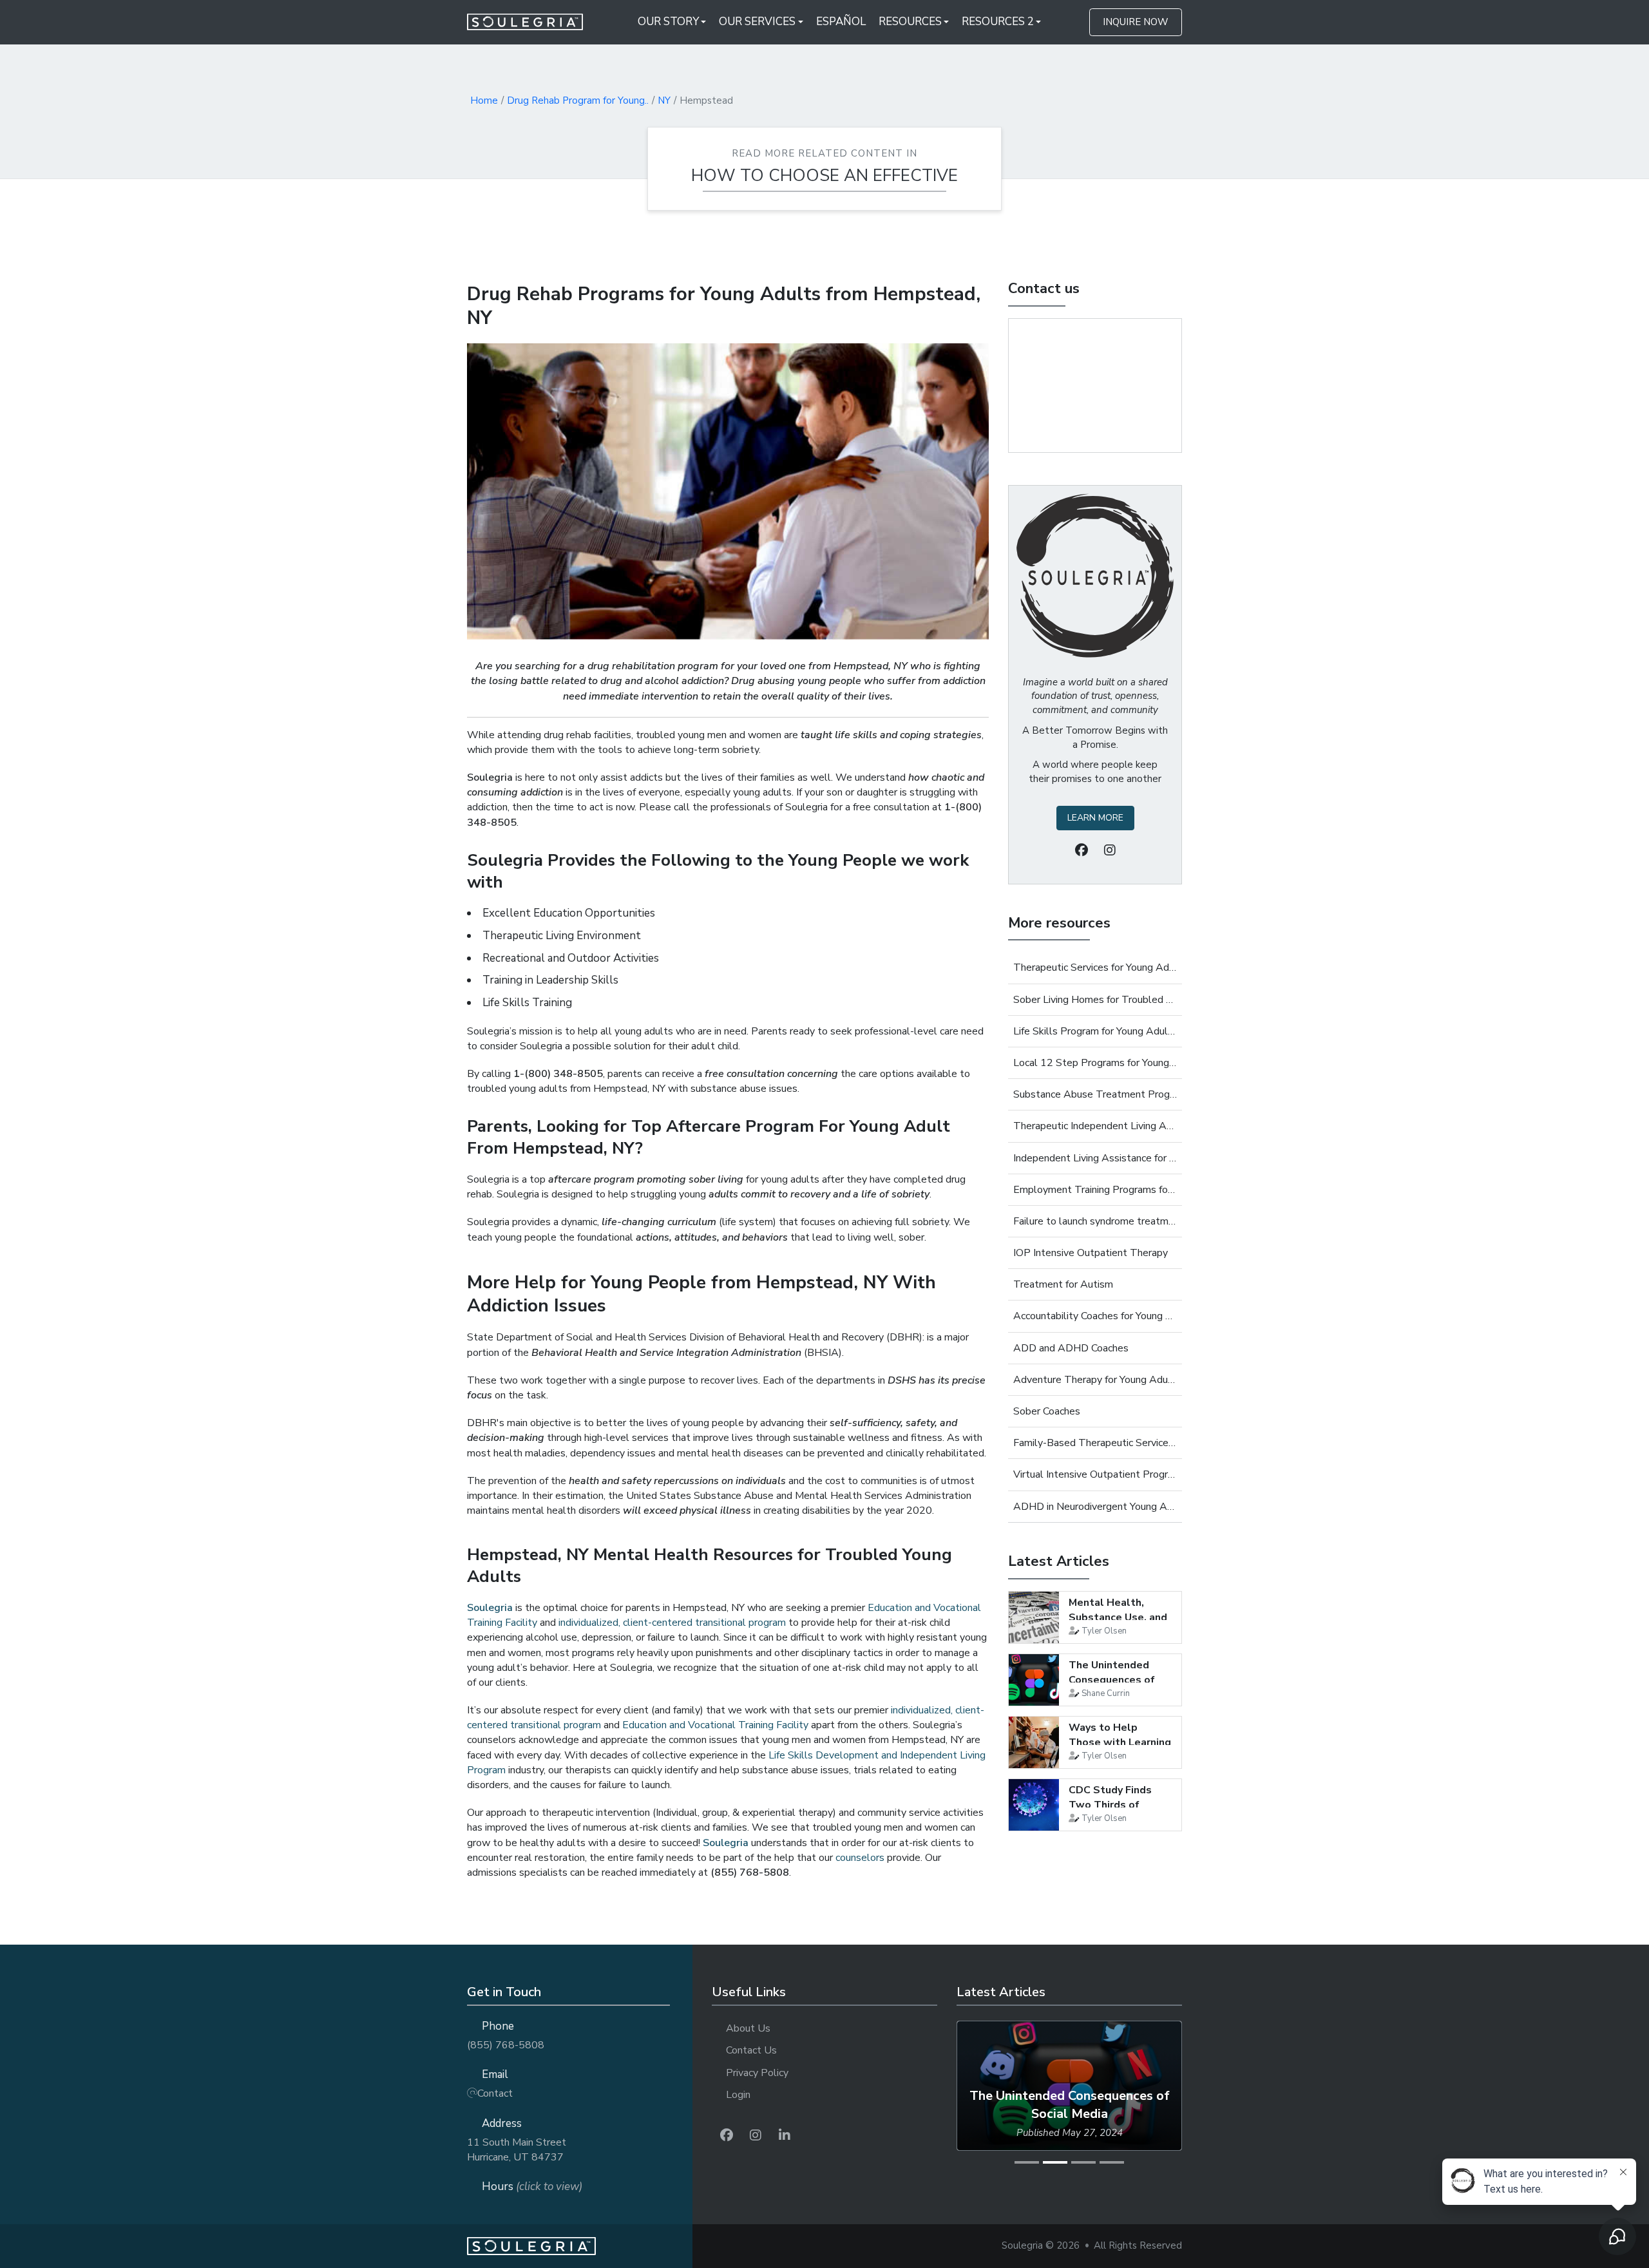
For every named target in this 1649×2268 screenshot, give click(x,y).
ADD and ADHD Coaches (1071, 1348)
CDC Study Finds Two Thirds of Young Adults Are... (1117, 1805)
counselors (860, 1858)
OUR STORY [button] (668, 22)
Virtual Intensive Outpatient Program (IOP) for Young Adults (1095, 1474)
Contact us (1044, 289)
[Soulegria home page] (580, 2246)
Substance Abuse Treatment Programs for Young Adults (1095, 1094)
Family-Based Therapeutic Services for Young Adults (1095, 1443)
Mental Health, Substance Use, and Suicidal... (1118, 1617)
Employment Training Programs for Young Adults (1095, 1190)
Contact (495, 2093)
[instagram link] (756, 2136)
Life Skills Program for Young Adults (1095, 1031)
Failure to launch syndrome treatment (1095, 1221)
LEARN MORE (1095, 818)
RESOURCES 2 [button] (998, 22)
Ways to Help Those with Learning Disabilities (1120, 1742)
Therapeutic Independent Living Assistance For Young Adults (1095, 1126)
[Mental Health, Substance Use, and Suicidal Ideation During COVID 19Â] (1034, 1617)
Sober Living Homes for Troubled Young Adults (1095, 1000)
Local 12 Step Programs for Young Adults (1095, 1063)
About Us (748, 2028)
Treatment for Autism (1063, 1284)
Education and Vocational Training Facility (715, 1725)
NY (664, 100)
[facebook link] (727, 2136)
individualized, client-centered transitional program (672, 1623)
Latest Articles (1059, 1561)
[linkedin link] (785, 2136)
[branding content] (533, 22)
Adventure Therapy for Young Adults (1095, 1380)
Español (841, 22)
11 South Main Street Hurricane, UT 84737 (517, 2150)
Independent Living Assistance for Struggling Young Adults (1095, 1158)
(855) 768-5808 (506, 2045)
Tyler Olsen (1104, 1631)
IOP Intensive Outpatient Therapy (1091, 1253)
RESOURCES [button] (910, 22)
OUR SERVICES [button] (757, 22)
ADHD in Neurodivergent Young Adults (1095, 1507)
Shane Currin (1106, 1693)
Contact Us (751, 2050)
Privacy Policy (757, 2073)
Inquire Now (1136, 22)
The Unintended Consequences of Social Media (1112, 1680)
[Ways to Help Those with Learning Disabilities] (1034, 1742)
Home (484, 100)
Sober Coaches (1047, 1411)
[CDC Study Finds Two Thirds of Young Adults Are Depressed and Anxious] (1034, 1805)
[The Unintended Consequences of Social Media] (1034, 1680)
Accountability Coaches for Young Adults (1095, 1316)
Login (738, 2095)
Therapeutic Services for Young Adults (1095, 967)
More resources (1059, 923)
